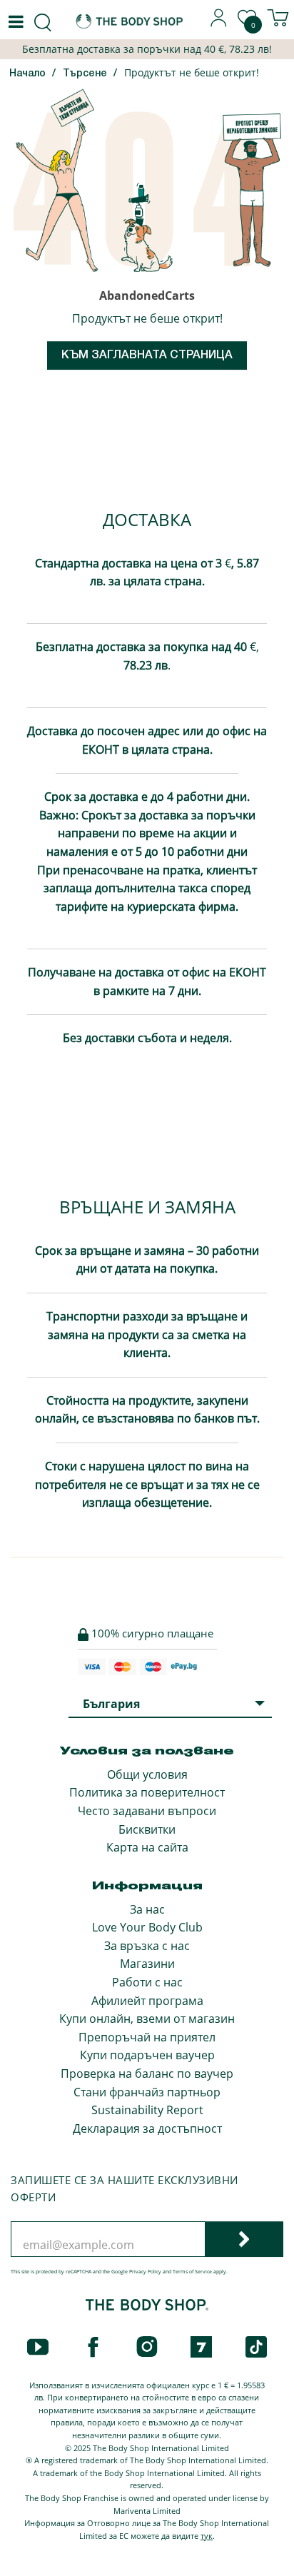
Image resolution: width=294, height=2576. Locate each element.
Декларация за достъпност (147, 2128)
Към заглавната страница (147, 355)
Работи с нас (147, 1982)
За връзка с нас (147, 1946)
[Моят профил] (219, 23)
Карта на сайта (147, 1847)
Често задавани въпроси (147, 1811)
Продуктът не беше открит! (192, 72)
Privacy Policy (145, 2272)
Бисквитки (147, 1829)
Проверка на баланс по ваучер (147, 2074)
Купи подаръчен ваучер (147, 2055)
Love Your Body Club (147, 1927)
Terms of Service (192, 2272)
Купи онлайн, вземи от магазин (147, 2019)
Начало (27, 74)
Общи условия (147, 1774)
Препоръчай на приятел (147, 2037)
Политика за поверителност (147, 1792)
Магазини (147, 1964)
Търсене (85, 74)
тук (207, 2536)
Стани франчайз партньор (147, 2092)
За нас (147, 1909)
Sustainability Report (147, 2110)
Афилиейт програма (147, 2001)
